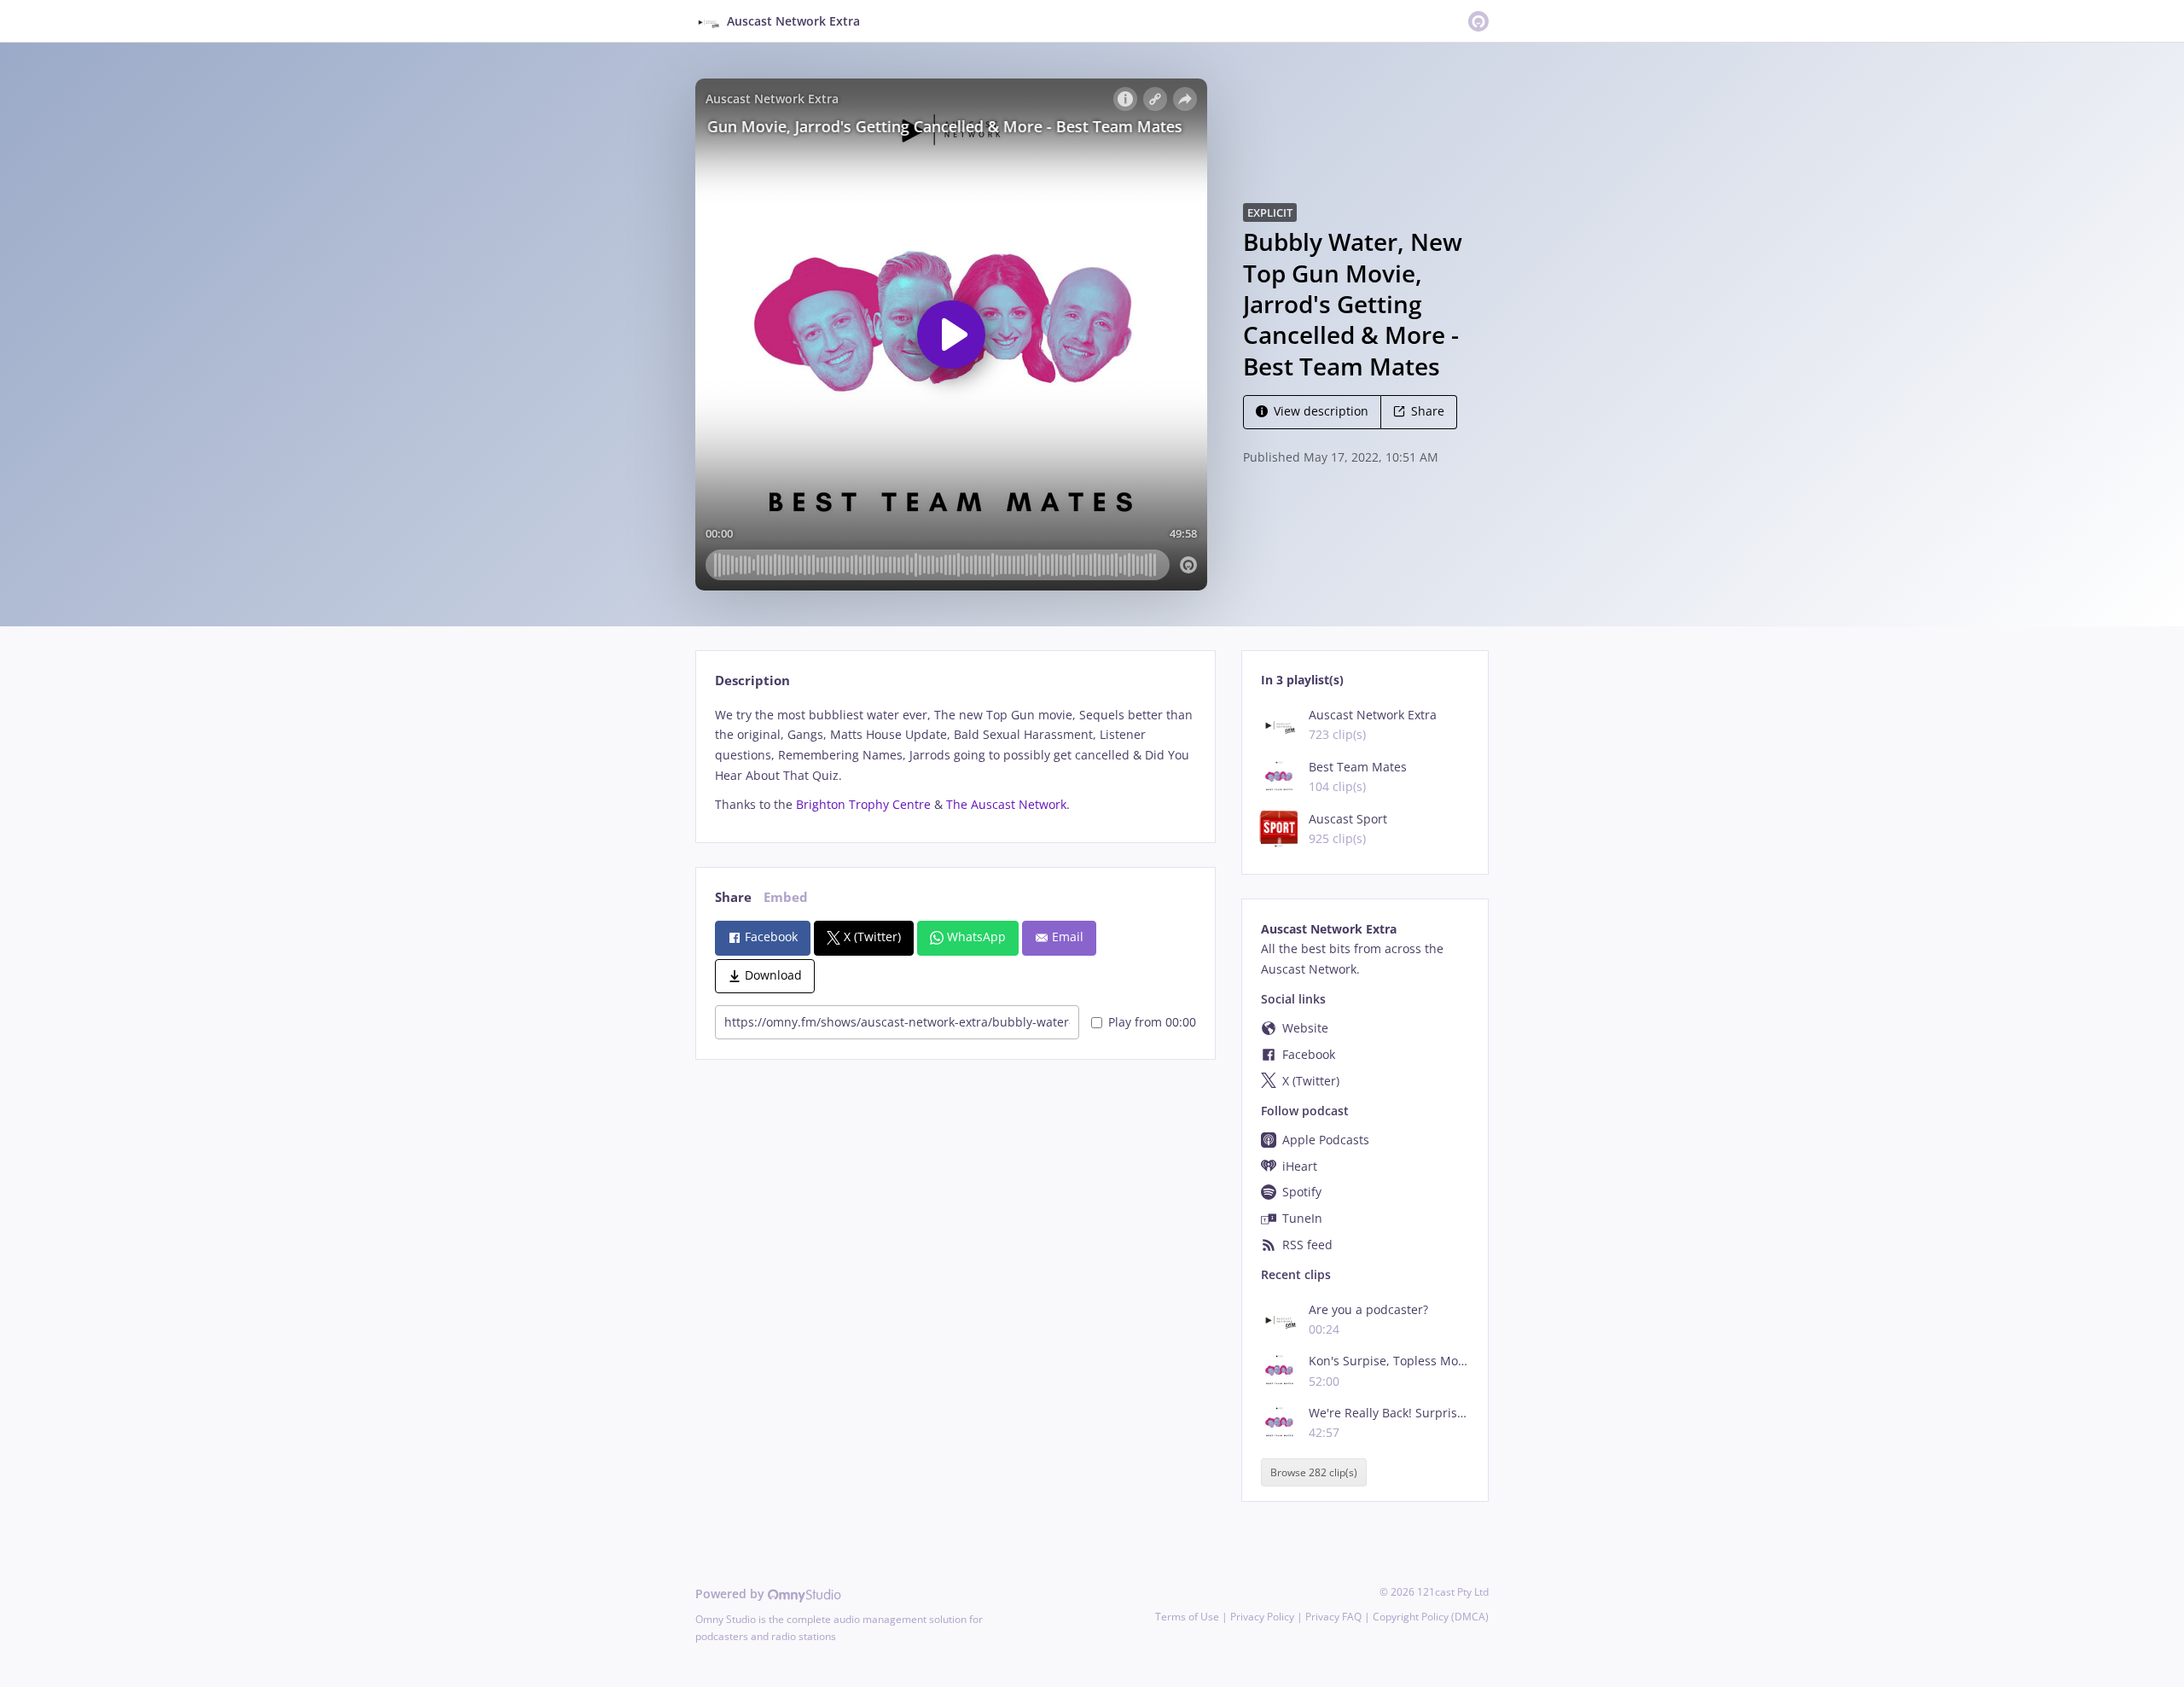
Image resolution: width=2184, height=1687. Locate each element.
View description (1321, 411)
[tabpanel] (955, 760)
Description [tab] (752, 681)
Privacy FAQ (1333, 1617)
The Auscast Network (1006, 804)
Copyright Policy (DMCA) (1431, 1617)
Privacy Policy (1262, 1617)
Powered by (732, 1594)
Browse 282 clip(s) (1314, 1472)
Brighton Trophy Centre (863, 804)
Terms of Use (1187, 1617)
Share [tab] (733, 897)
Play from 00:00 (1152, 1022)
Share (1428, 411)
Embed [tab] (786, 897)
